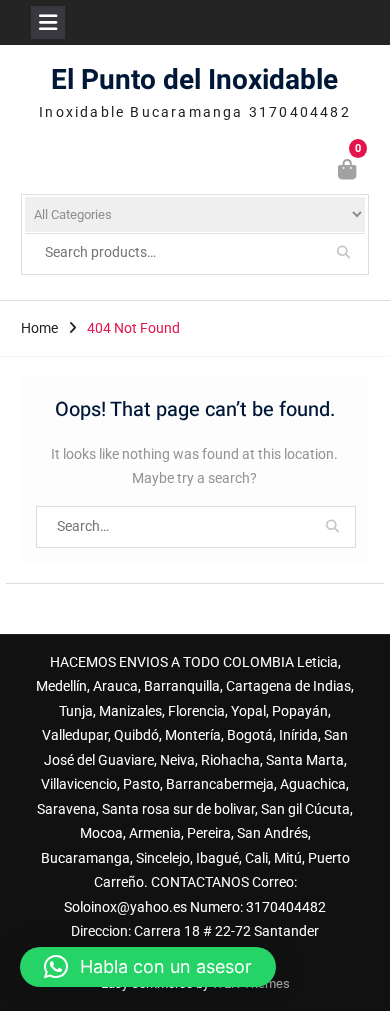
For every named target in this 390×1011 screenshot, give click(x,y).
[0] (348, 172)
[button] (148, 967)
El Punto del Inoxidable (194, 80)
